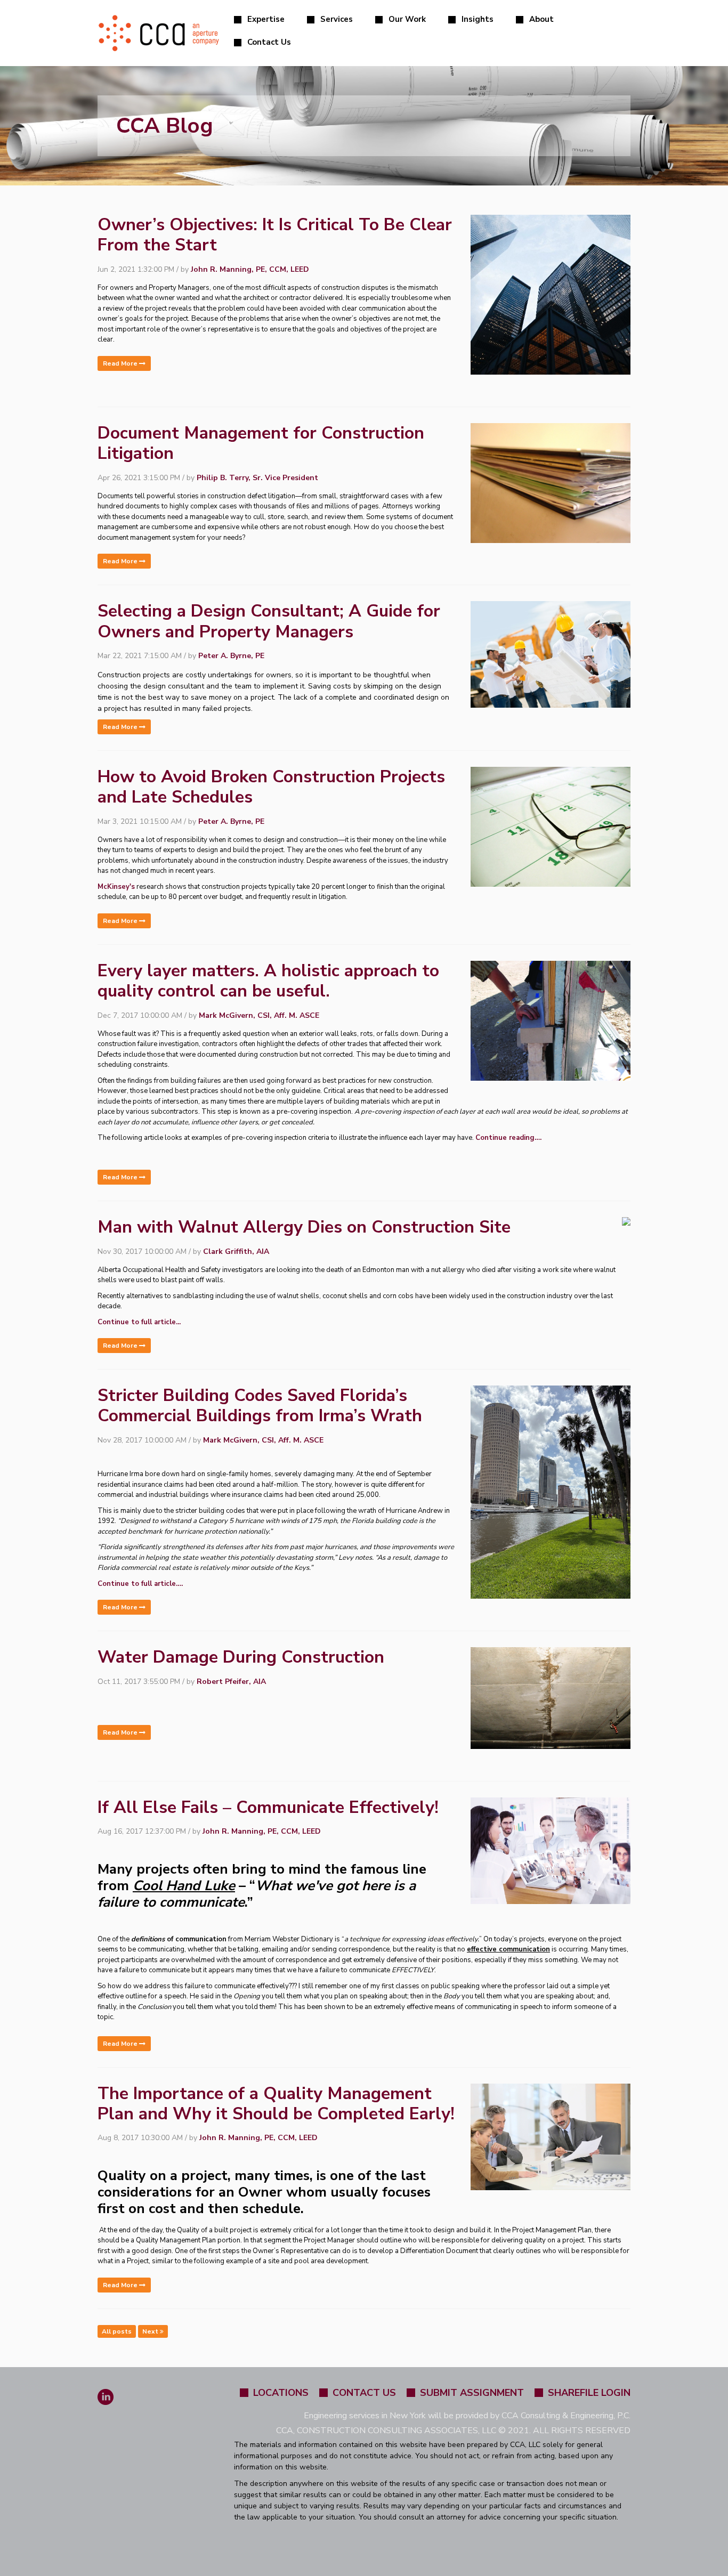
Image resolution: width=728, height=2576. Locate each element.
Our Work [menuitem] (407, 19)
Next (151, 2331)
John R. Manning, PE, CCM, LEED (250, 269)
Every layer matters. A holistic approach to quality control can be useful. (268, 981)
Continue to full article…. (140, 1584)
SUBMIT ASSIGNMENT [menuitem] (472, 2393)
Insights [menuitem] (478, 19)
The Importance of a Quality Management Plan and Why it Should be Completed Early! (276, 2104)
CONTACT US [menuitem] (364, 2393)
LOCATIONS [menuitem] (281, 2393)
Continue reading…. (508, 1138)
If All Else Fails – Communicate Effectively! (268, 1807)
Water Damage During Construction (241, 1657)
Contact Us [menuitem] (269, 42)
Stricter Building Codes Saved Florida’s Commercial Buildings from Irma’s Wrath (260, 1406)
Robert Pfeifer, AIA (231, 1682)
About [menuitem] (541, 19)
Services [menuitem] (337, 19)
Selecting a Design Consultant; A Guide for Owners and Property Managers (269, 621)
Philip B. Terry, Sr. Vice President (257, 478)
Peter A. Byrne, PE (231, 656)
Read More (121, 363)
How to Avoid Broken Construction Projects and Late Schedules (271, 787)
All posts (117, 2331)
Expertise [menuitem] (266, 19)
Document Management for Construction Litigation (261, 443)
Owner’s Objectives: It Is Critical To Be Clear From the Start (275, 235)
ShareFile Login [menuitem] (589, 2393)
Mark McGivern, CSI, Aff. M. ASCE (259, 1015)
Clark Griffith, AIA (236, 1251)
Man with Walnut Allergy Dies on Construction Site (304, 1227)
